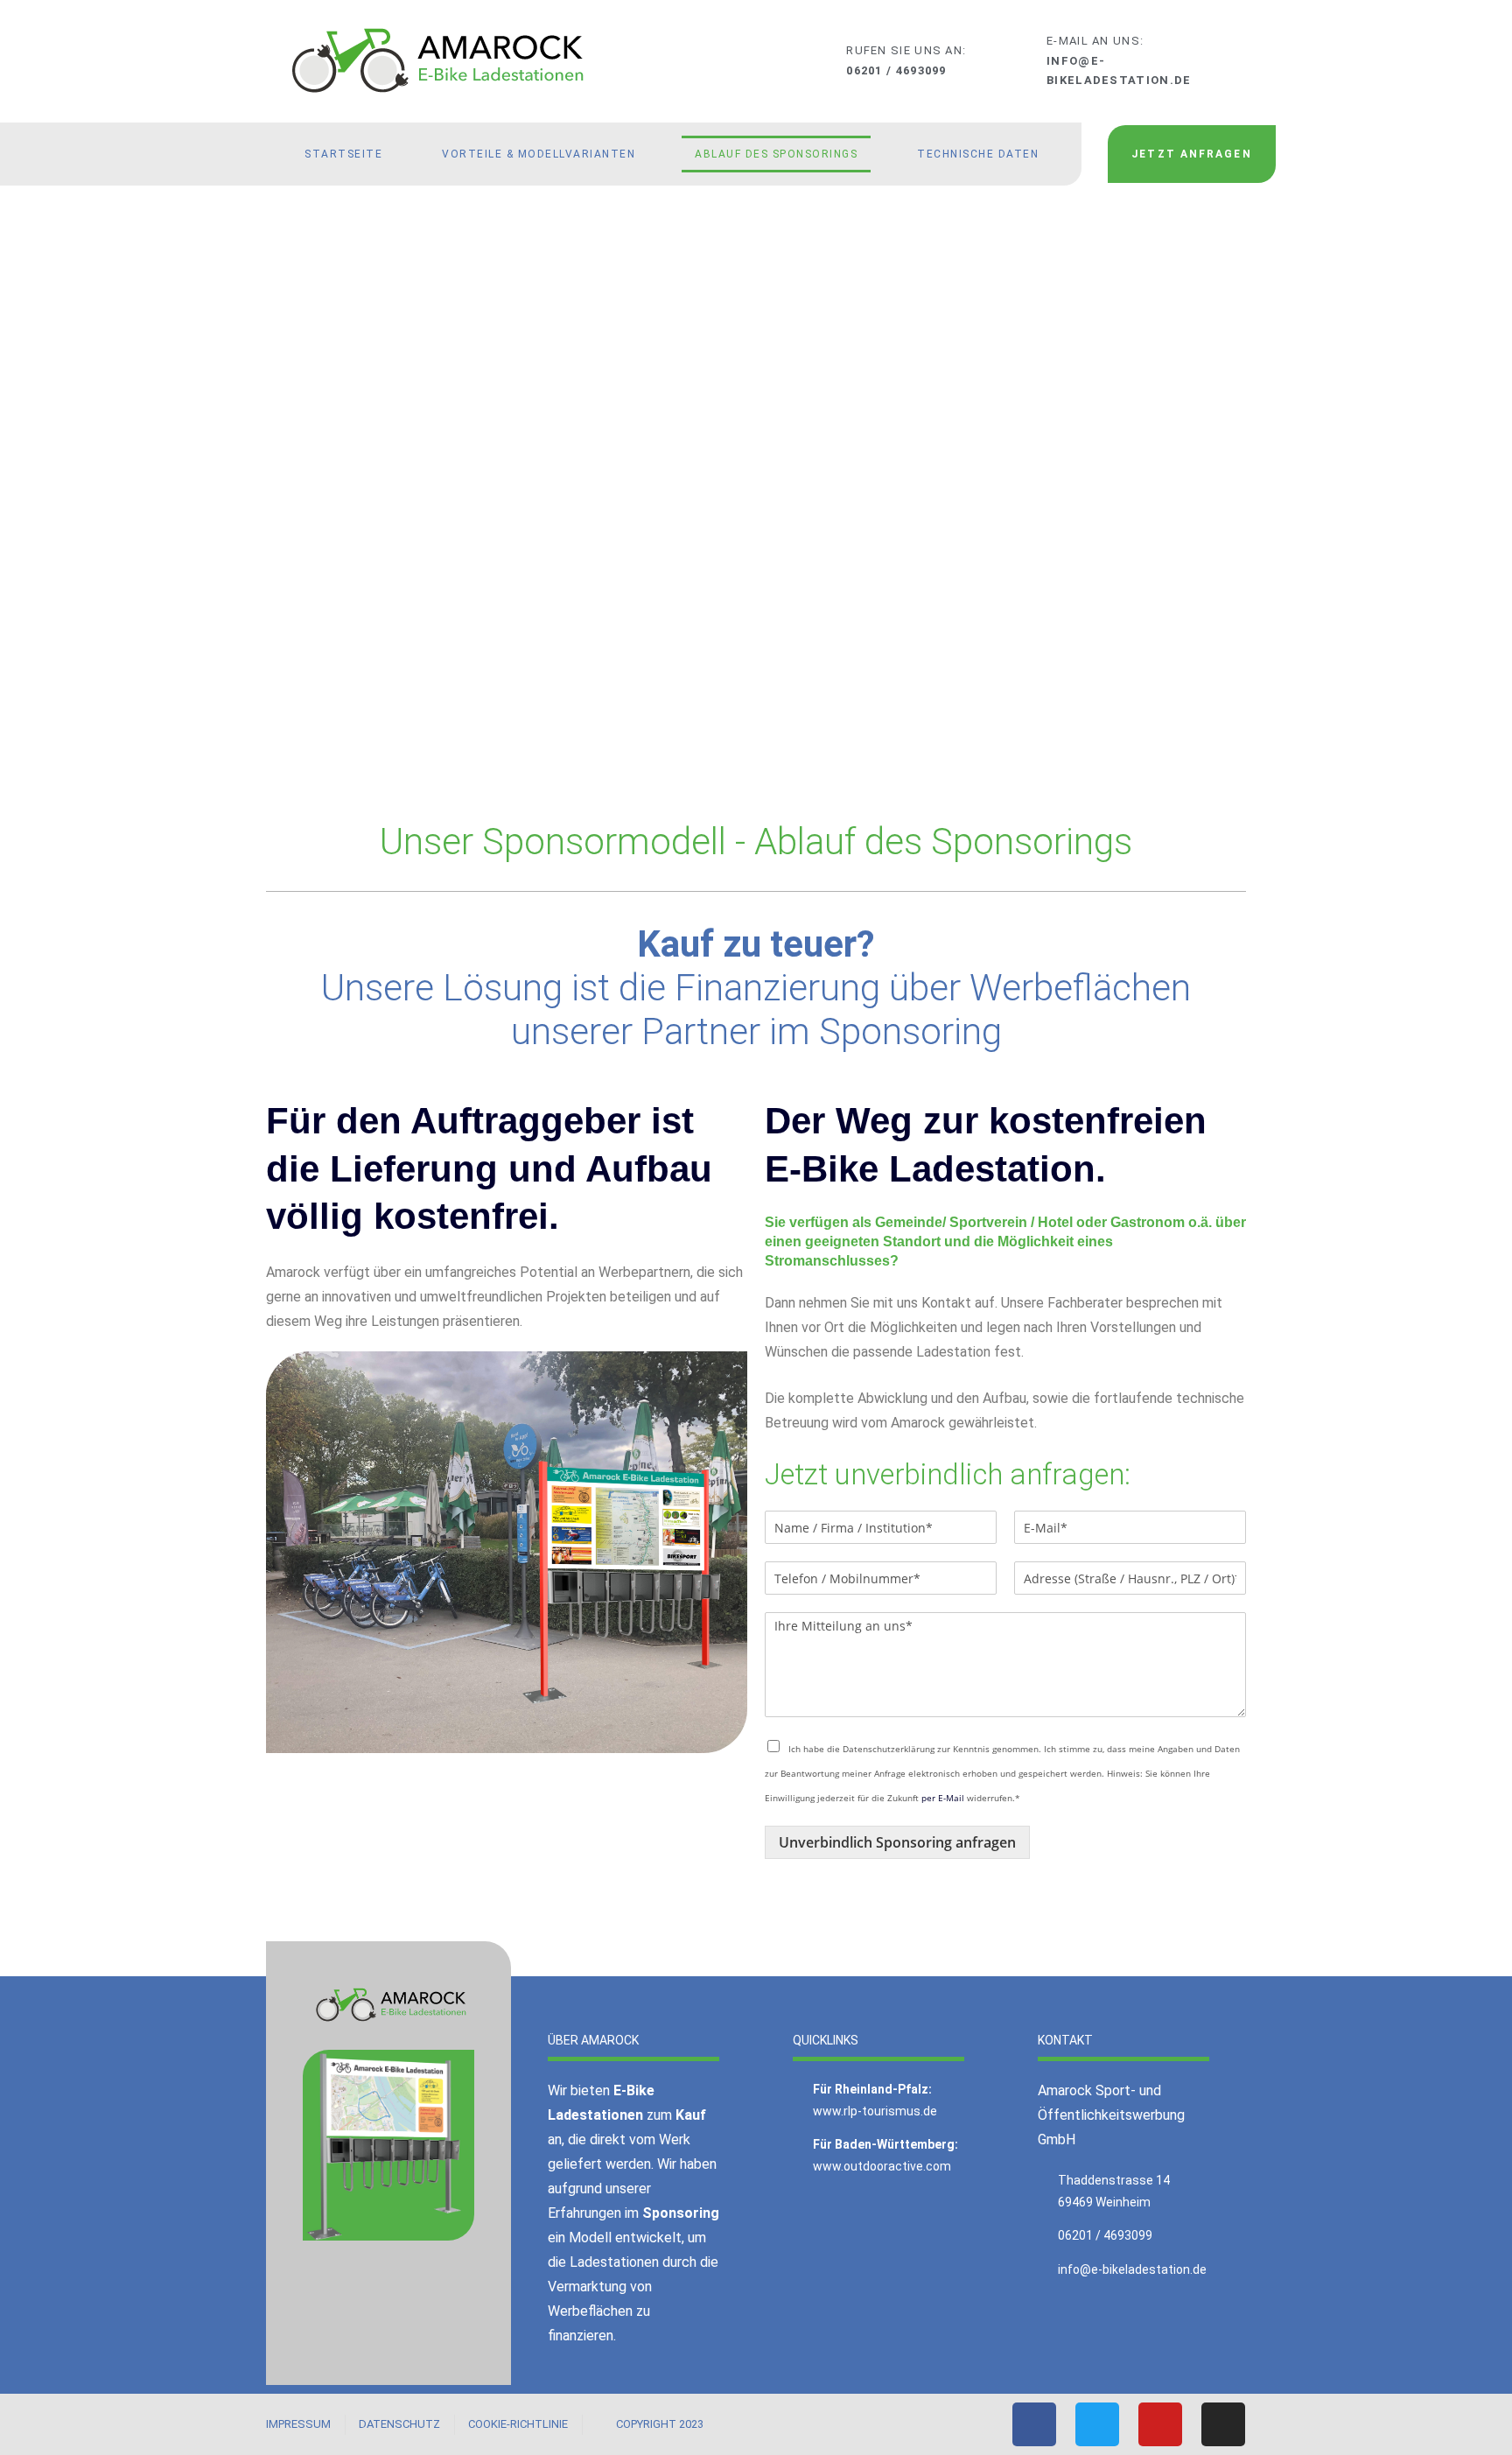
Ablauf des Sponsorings (776, 154)
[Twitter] (1097, 2424)
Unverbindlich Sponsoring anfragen (897, 1842)
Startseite (343, 154)
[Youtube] (1160, 2424)
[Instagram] (1223, 2424)
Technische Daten (978, 154)
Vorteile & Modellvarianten (539, 154)
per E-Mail (943, 1798)
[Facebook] (1034, 2424)
